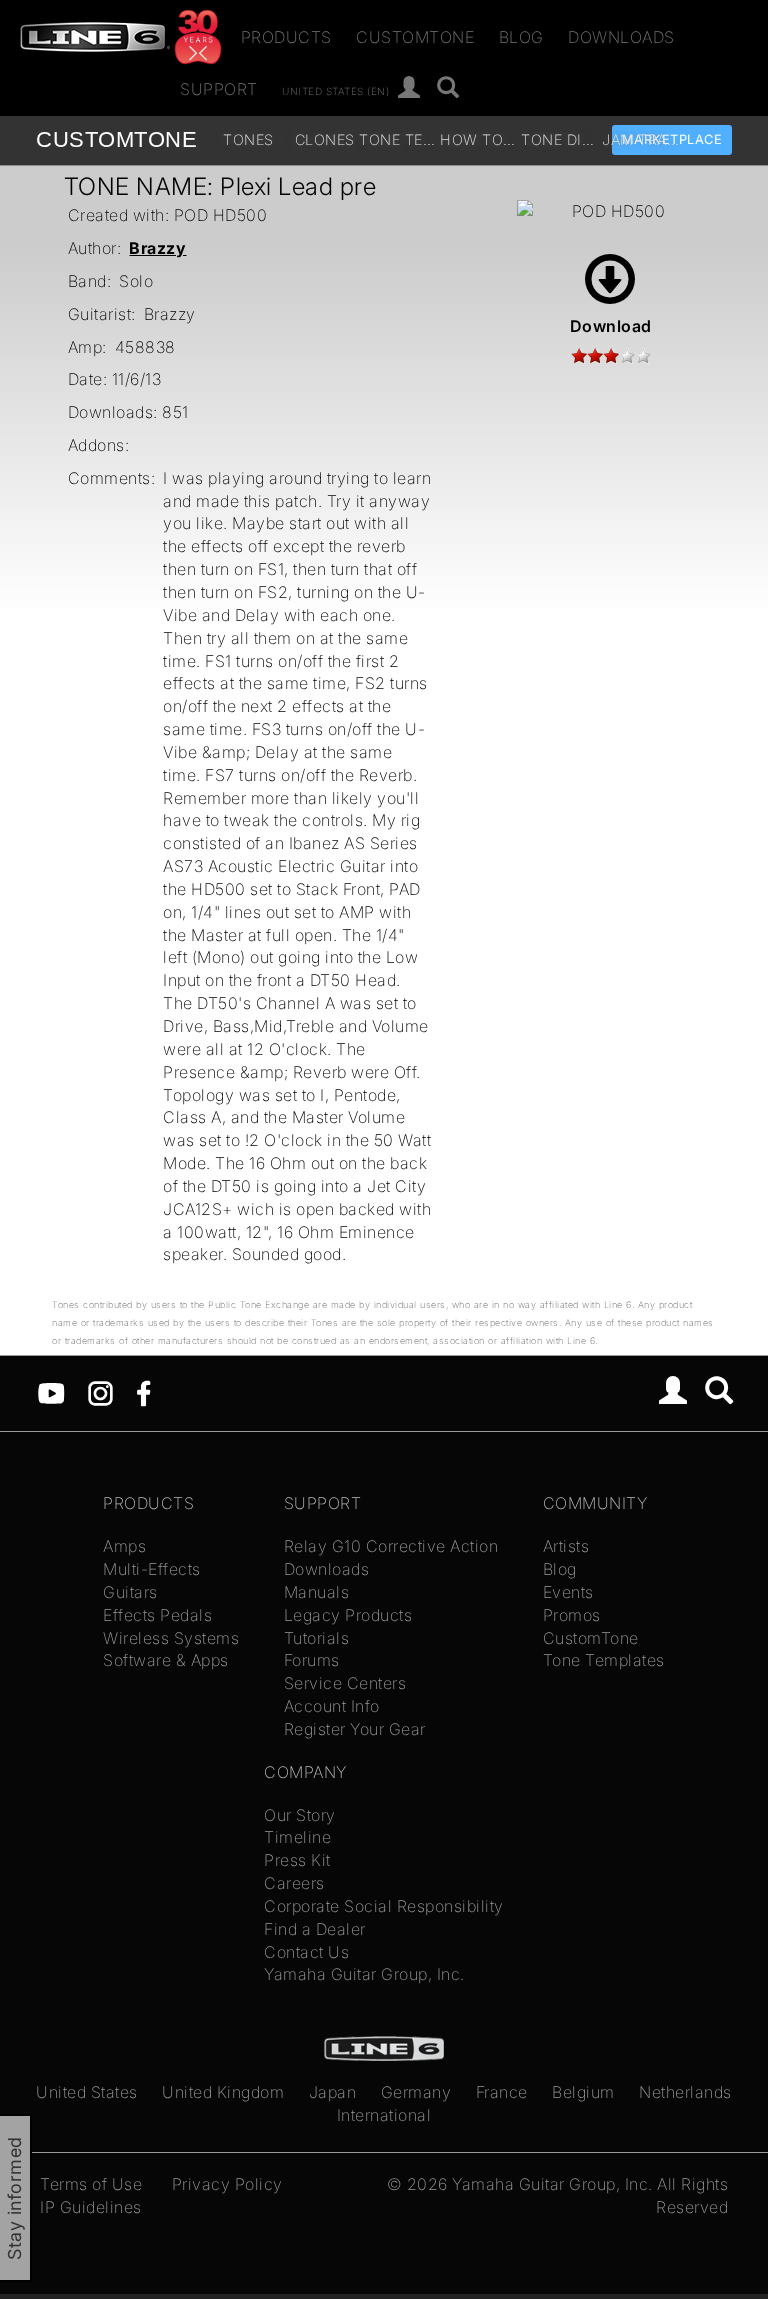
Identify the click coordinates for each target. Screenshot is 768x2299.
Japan (333, 2092)
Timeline (297, 1837)
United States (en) (335, 90)
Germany (416, 2092)
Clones (325, 139)
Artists (566, 1546)
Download (611, 326)
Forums (312, 1660)
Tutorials (317, 1638)
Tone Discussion (559, 139)
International (384, 2115)
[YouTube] (51, 1392)
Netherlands (685, 2092)
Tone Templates (397, 139)
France (502, 2092)
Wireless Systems (171, 1638)
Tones (248, 139)
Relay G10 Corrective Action (391, 1546)
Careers (294, 1883)
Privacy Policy (227, 2184)
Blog (521, 37)
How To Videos (478, 139)
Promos (572, 1615)
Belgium (583, 2092)
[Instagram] (100, 1392)
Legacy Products (348, 1615)
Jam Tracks (640, 139)
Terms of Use (91, 2184)
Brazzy (157, 248)
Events (568, 1592)
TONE (116, 139)
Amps (124, 1546)
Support (219, 89)
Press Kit (297, 1860)
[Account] (409, 88)
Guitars (130, 1592)
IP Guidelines (91, 2207)
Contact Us (306, 1952)
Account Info (332, 1706)
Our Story (300, 1815)
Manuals (317, 1592)
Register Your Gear (355, 1729)
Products (286, 37)
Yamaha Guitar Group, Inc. (364, 1974)
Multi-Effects (152, 1569)
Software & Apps (166, 1660)
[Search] (448, 88)
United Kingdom (223, 2092)
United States (87, 2092)
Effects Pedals (157, 1615)
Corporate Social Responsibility (384, 1906)
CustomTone (415, 37)
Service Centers (345, 1683)
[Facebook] (143, 1392)
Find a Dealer (315, 1929)
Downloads (621, 37)
